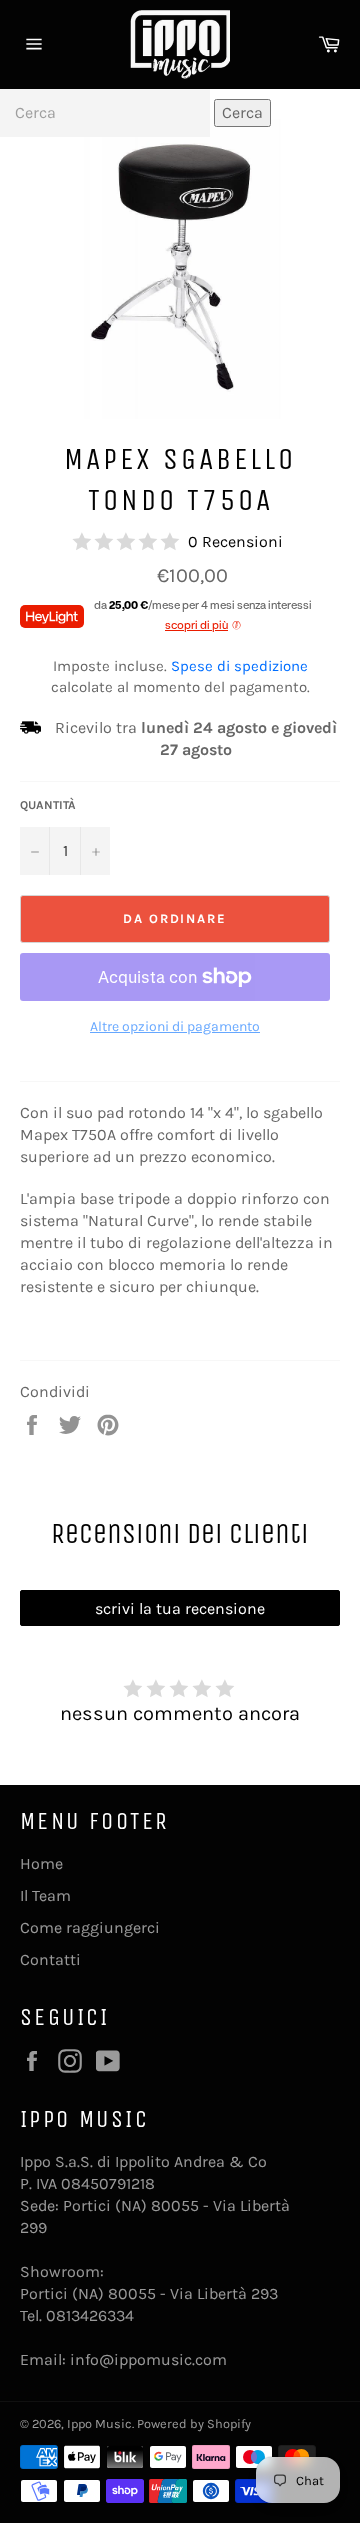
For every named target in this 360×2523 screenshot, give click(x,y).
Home (41, 1863)
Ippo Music (99, 2423)
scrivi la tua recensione (180, 1608)
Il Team (45, 1895)
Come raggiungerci (90, 1927)
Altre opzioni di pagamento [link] (175, 1026)
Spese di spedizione (239, 666)
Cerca (242, 112)
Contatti (50, 1959)
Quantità (48, 805)
